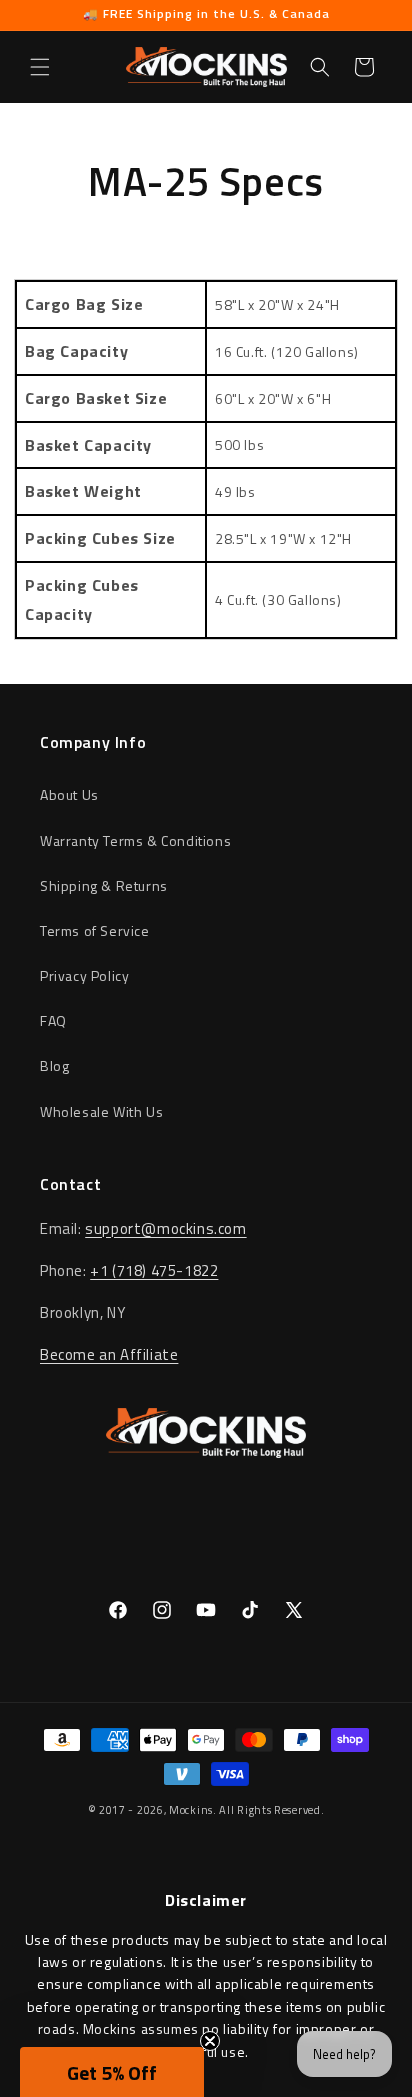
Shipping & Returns (104, 885)
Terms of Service (95, 930)
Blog (54, 1065)
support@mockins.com (165, 1228)
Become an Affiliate (109, 1354)
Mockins (191, 1810)
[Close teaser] (210, 2041)
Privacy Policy (84, 975)
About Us (69, 794)
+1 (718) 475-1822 (154, 1270)
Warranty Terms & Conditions (135, 840)
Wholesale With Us (101, 1111)
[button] (40, 67)
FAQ (53, 1020)
